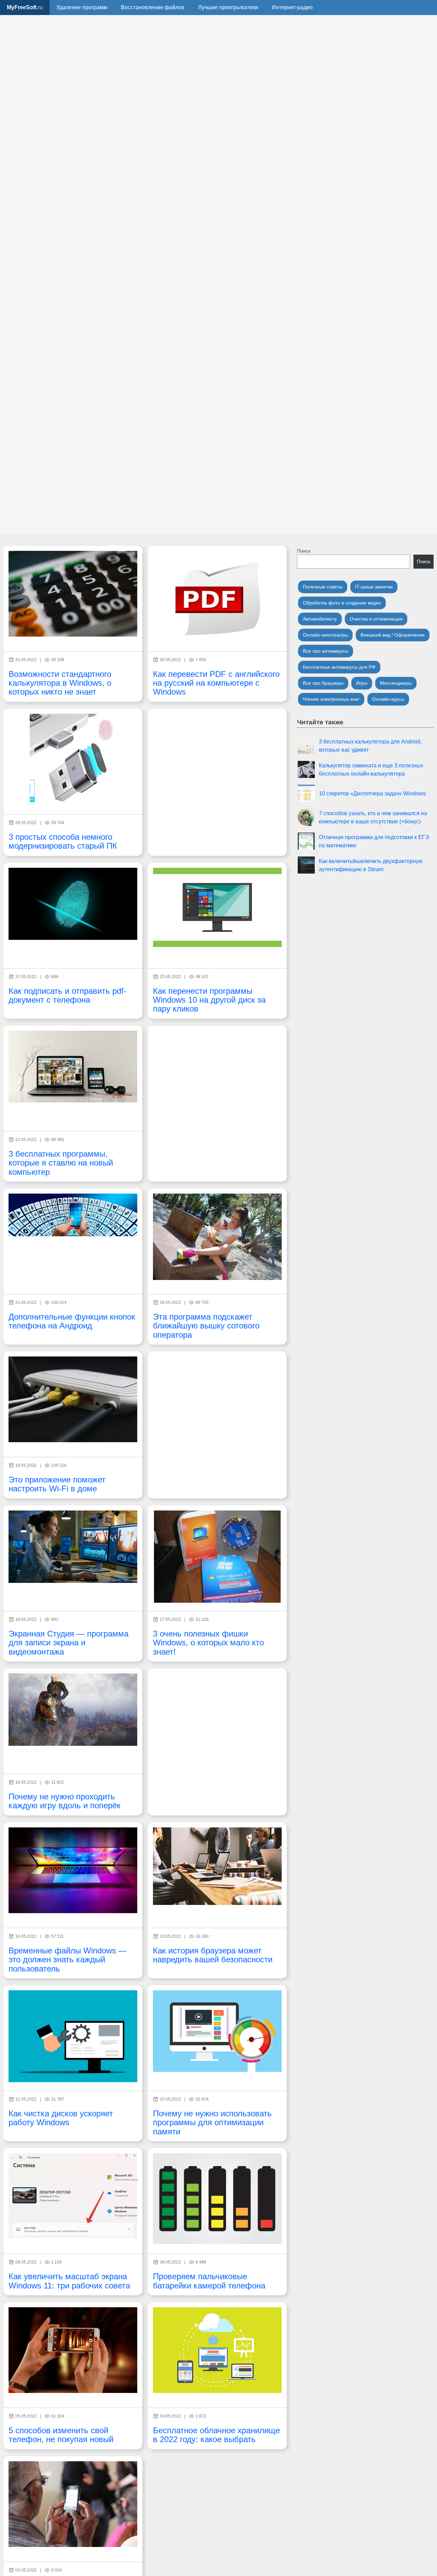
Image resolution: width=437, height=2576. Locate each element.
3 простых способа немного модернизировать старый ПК (63, 841)
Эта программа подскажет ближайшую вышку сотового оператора (206, 1326)
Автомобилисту (320, 619)
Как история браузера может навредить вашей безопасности (213, 1955)
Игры (362, 683)
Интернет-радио (292, 7)
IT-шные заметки (374, 587)
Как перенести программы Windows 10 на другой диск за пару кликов (209, 1000)
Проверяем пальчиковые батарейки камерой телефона (209, 2281)
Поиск (304, 551)
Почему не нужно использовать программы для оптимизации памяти (212, 2122)
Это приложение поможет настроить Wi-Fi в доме (57, 1484)
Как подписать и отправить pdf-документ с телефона (67, 995)
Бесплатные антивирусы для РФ (339, 667)
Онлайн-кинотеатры (325, 635)
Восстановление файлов (153, 7)
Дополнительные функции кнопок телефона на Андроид (72, 1321)
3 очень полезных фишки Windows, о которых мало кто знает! (208, 1643)
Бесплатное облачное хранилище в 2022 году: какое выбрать (216, 2435)
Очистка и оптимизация (376, 619)
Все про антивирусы (326, 651)
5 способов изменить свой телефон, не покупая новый (61, 2435)
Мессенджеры (396, 683)
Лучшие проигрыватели (228, 7)
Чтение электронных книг (331, 699)
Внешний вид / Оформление (393, 635)
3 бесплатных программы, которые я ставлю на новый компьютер (61, 1163)
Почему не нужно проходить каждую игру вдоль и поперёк (65, 1801)
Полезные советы (323, 587)
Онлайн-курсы (388, 699)
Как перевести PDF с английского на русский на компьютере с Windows (216, 683)
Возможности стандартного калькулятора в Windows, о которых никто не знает (60, 683)
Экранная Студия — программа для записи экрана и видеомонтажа (68, 1643)
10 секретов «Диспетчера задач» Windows (372, 793)
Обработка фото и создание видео (342, 603)
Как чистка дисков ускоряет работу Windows (61, 2118)
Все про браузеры (323, 683)
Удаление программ (82, 7)
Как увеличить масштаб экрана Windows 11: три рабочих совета (69, 2281)
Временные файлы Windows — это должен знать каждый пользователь (68, 1960)
